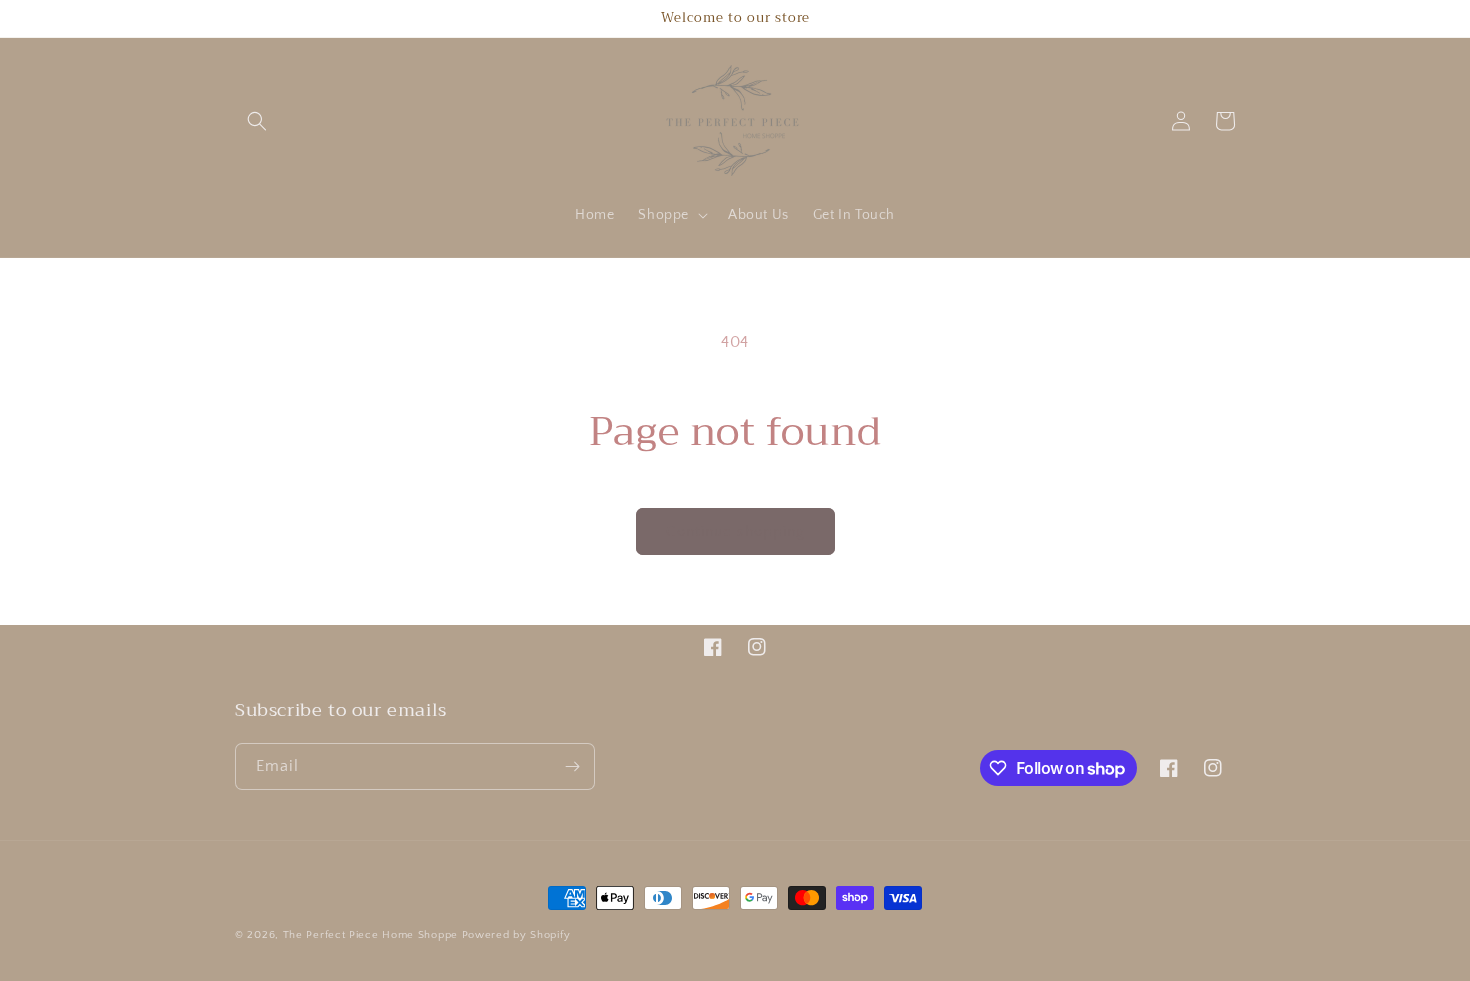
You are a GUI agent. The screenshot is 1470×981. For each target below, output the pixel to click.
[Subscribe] (572, 766)
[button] (257, 121)
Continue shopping (735, 531)
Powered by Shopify (516, 935)
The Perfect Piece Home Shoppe (370, 935)
